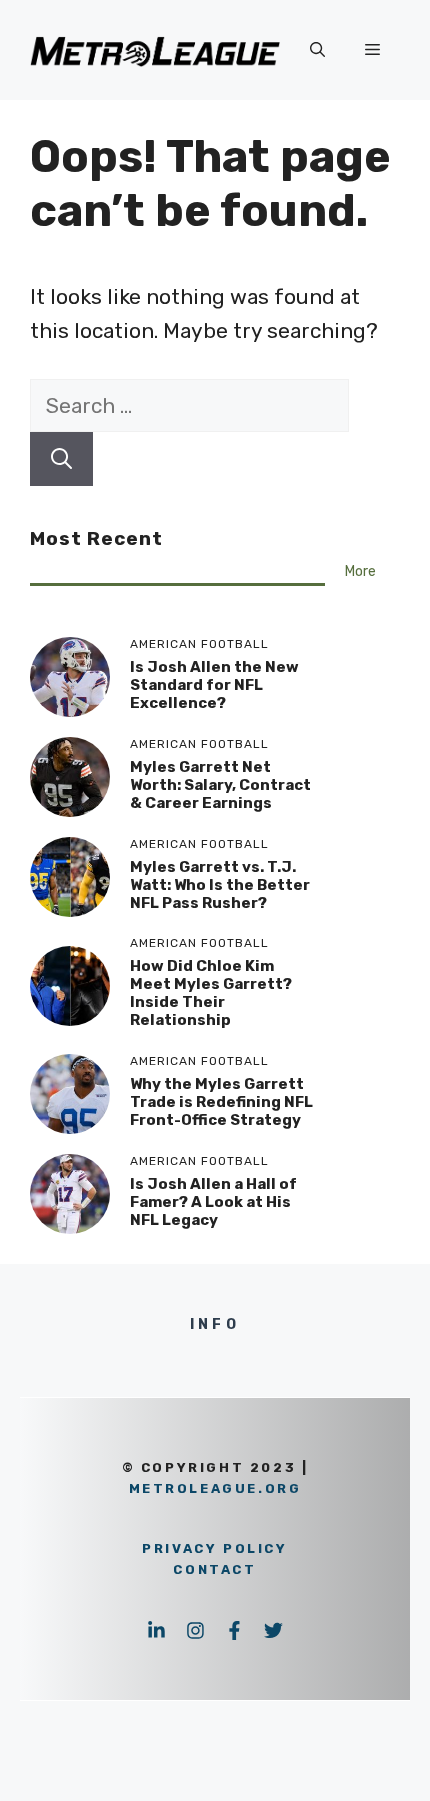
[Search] (61, 459)
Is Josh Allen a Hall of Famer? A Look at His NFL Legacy (213, 1202)
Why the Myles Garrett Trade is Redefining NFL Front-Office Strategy (221, 1102)
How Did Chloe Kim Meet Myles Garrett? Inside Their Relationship (211, 993)
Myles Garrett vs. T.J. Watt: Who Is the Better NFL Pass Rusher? (220, 885)
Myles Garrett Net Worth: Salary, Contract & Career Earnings (220, 785)
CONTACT (214, 1569)
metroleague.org (215, 1488)
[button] (317, 50)
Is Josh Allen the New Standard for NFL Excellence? (214, 685)
